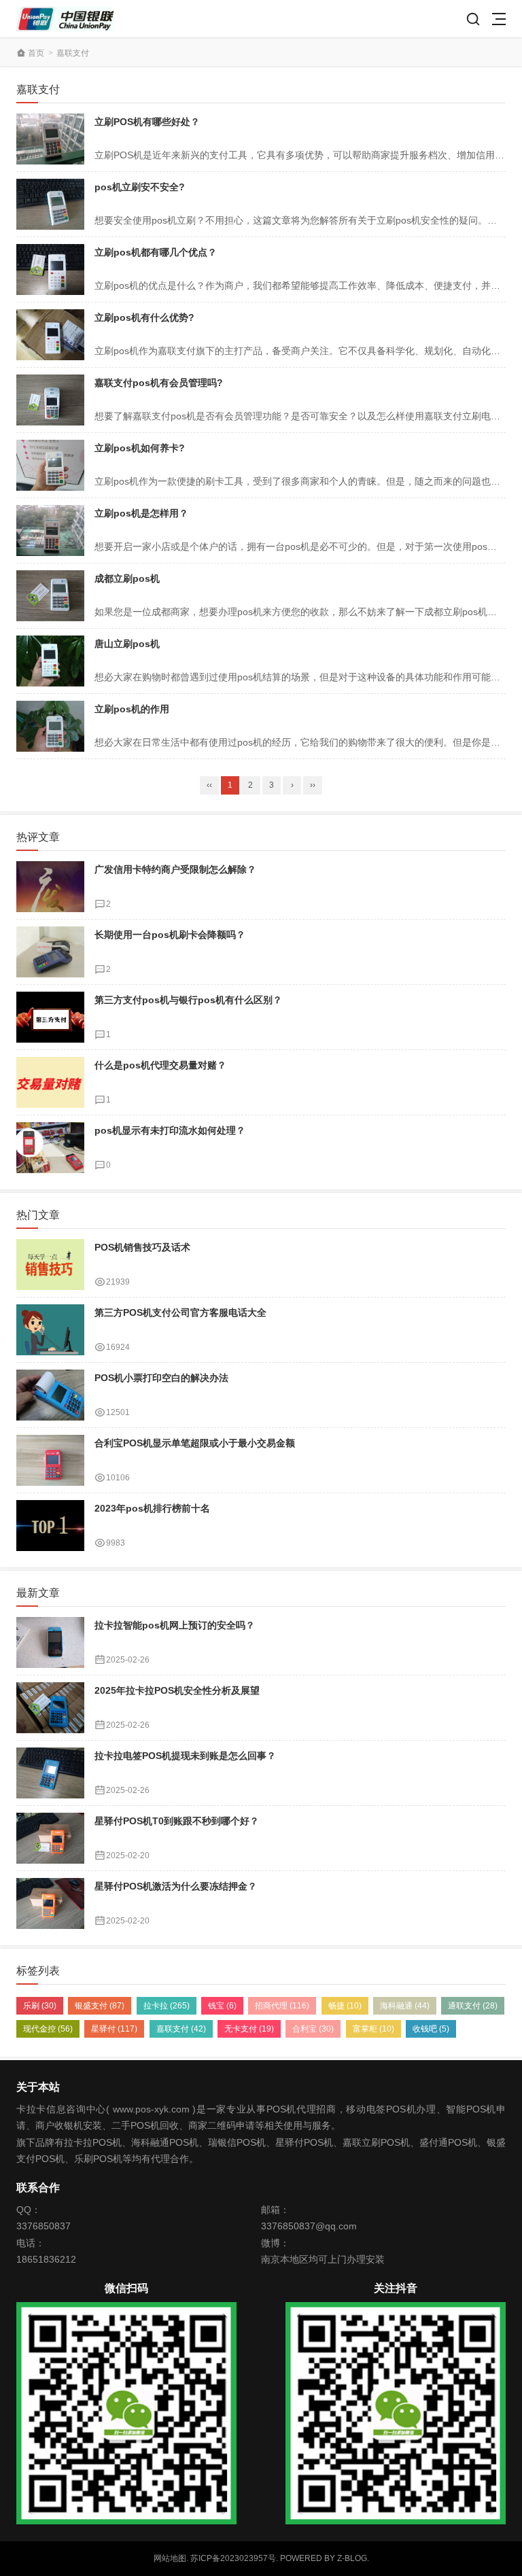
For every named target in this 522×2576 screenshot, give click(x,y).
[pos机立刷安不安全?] (50, 204)
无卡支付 (249, 2029)
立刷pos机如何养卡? (140, 448)
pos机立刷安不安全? (140, 187)
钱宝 (222, 2006)
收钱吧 (431, 2029)
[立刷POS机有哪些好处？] (50, 139)
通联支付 (473, 2006)
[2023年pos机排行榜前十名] (50, 1526)
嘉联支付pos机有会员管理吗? (159, 383)
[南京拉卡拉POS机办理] (65, 19)
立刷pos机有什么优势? (144, 317)
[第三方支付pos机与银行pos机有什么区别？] (50, 1017)
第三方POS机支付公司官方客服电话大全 (180, 1312)
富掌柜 (373, 2029)
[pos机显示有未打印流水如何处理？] (50, 1148)
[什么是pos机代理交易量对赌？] (50, 1082)
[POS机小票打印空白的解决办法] (50, 1395)
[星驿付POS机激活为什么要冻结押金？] (50, 1903)
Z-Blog (352, 2558)
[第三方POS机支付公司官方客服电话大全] (50, 1330)
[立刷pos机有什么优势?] (50, 335)
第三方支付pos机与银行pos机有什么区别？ (188, 1000)
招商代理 (282, 2006)
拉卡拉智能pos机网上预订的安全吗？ (175, 1625)
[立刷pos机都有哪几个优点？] (50, 269)
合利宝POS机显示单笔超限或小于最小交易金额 (195, 1443)
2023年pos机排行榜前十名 (152, 1508)
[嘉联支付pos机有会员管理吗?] (50, 400)
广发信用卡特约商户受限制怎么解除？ (175, 869)
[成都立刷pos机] (50, 596)
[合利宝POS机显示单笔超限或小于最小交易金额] (50, 1460)
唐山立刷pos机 (127, 644)
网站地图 (170, 2558)
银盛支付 (100, 2006)
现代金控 (48, 2029)
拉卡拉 (167, 2006)
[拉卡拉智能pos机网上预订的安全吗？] (50, 1642)
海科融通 (405, 2006)
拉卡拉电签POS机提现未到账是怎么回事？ (185, 1756)
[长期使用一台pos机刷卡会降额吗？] (50, 952)
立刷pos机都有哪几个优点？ (156, 252)
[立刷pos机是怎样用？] (50, 530)
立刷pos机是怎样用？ (141, 513)
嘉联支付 (181, 2029)
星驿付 (114, 2029)
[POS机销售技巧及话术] (50, 1265)
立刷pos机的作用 (132, 709)
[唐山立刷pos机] (50, 661)
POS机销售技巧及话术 (142, 1247)
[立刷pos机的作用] (50, 726)
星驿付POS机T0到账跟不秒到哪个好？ (177, 1821)
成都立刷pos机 (127, 578)
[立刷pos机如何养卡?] (50, 465)
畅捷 (345, 2006)
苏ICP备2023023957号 (233, 2558)
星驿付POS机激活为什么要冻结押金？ (176, 1886)
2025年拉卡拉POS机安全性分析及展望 (177, 1690)
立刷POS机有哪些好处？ (147, 122)
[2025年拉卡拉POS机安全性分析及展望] (50, 1708)
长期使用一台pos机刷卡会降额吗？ (170, 935)
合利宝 (313, 2029)
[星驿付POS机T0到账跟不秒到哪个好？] (50, 1838)
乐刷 (40, 2006)
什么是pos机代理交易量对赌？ (160, 1065)
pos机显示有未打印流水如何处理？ (170, 1130)
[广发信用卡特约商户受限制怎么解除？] (50, 887)
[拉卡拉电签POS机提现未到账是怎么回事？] (50, 1773)
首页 (36, 53)
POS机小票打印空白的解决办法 (161, 1378)
